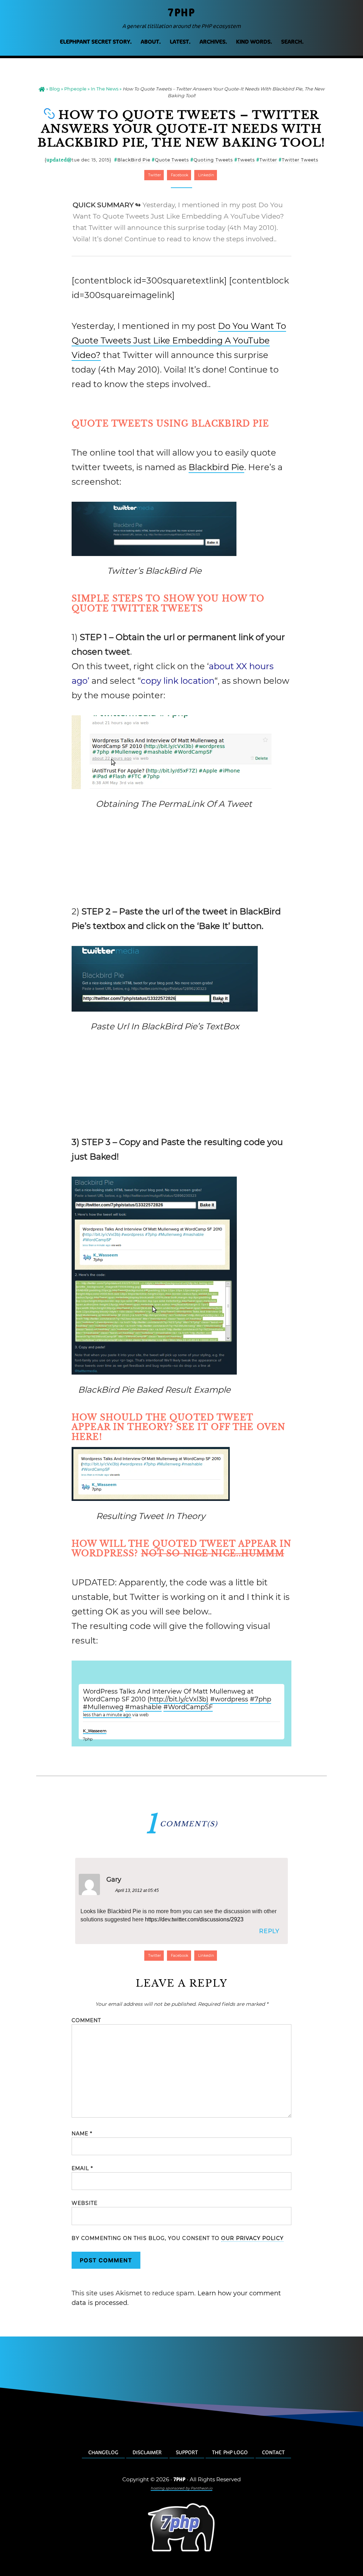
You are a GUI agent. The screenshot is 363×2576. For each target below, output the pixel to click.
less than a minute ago (107, 1715)
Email (82, 2168)
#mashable (143, 1707)
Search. (292, 42)
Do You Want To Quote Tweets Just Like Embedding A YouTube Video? (179, 340)
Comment (86, 2020)
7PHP (181, 13)
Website (85, 2203)
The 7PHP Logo (230, 2453)
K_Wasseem (95, 1731)
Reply (269, 1931)
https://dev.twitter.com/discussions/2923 (194, 1919)
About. (151, 42)
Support (187, 2453)
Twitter (268, 160)
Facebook (179, 175)
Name (82, 2134)
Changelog (103, 2453)
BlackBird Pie (134, 160)
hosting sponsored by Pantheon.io (181, 2488)
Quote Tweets (172, 160)
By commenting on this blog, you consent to (178, 2238)
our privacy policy (252, 2238)
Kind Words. (254, 42)
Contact (273, 2453)
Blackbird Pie (216, 467)
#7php (261, 1699)
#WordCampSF (188, 1707)
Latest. (180, 42)
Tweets (246, 160)
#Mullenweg (103, 1707)
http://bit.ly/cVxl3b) (179, 1699)
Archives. (213, 42)
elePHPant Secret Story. (96, 42)
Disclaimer (147, 2453)
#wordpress (229, 1699)
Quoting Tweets (213, 160)
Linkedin (206, 175)
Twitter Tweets (300, 160)
